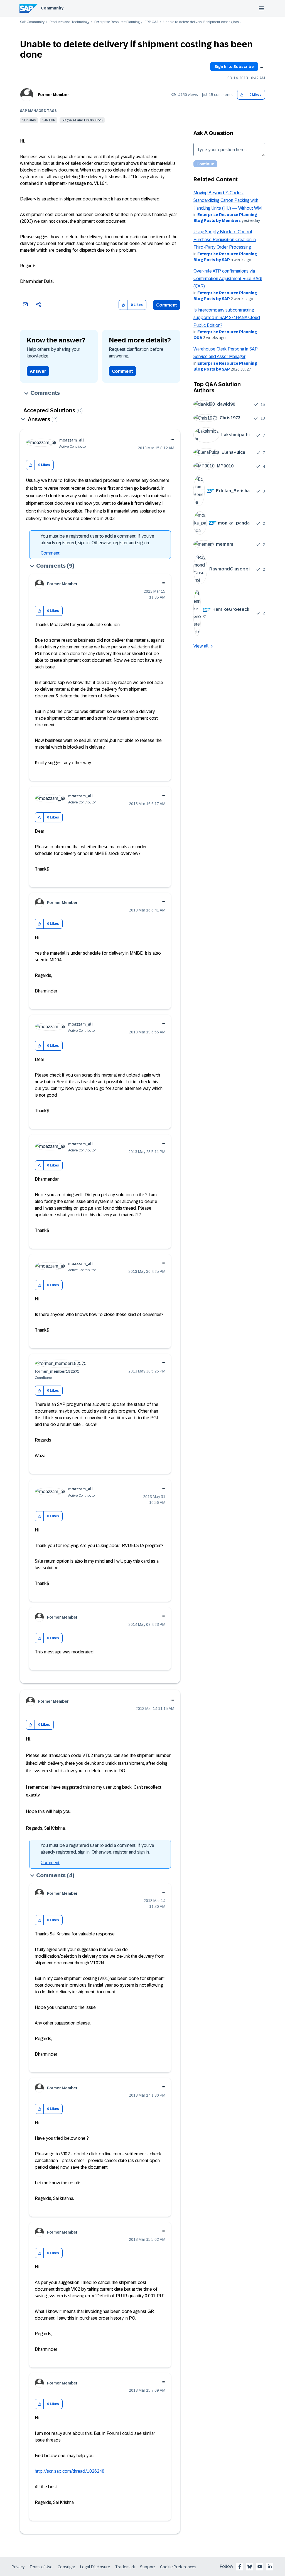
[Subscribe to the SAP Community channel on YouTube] (260, 2567)
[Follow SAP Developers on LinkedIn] (270, 2567)
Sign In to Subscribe (234, 67)
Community (52, 8)
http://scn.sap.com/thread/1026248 (70, 2471)
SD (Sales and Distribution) (82, 120)
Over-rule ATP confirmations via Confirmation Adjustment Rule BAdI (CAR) (228, 279)
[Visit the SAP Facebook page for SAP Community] (240, 2567)
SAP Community (32, 22)
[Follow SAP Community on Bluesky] (250, 2567)
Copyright (66, 2567)
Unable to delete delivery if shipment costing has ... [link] (202, 22)
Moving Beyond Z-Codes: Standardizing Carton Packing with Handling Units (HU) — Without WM (228, 200)
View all (201, 646)
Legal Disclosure (95, 2567)
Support (148, 2567)
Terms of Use (41, 2567)
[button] (242, 95)
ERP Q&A (152, 22)
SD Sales (29, 120)
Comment (167, 305)
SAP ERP (49, 120)
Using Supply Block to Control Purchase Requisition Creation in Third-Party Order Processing (225, 239)
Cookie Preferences (178, 2567)
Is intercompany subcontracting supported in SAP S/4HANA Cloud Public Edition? (227, 318)
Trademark (125, 2567)
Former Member (53, 95)
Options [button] (261, 67)
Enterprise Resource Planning (117, 22)
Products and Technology (69, 22)
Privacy (18, 2567)
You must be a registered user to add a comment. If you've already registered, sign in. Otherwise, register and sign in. (97, 539)
